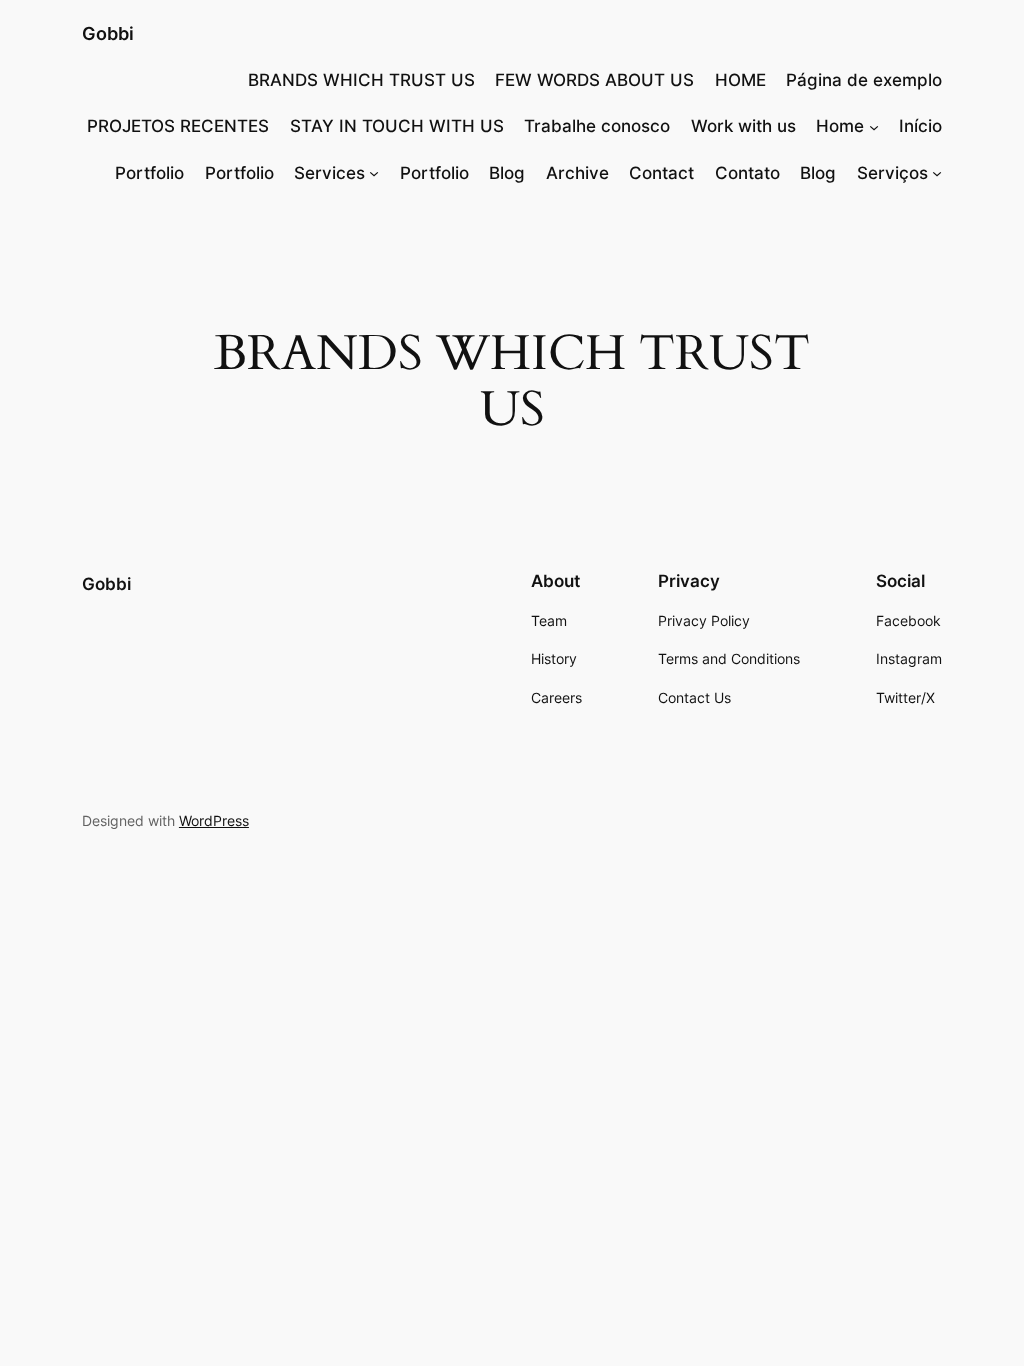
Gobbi (108, 33)
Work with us (743, 126)
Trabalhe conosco (597, 126)
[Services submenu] (374, 173)
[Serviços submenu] (937, 173)
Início (920, 126)
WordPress (214, 820)
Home (840, 126)
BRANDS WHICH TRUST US (361, 80)
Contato (747, 173)
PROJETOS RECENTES (178, 126)
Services (329, 173)
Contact (661, 173)
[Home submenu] (874, 126)
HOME (740, 80)
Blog (507, 173)
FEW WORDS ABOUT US (594, 80)
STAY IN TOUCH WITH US (397, 126)
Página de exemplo (864, 80)
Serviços (892, 173)
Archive (577, 173)
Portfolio (149, 173)
